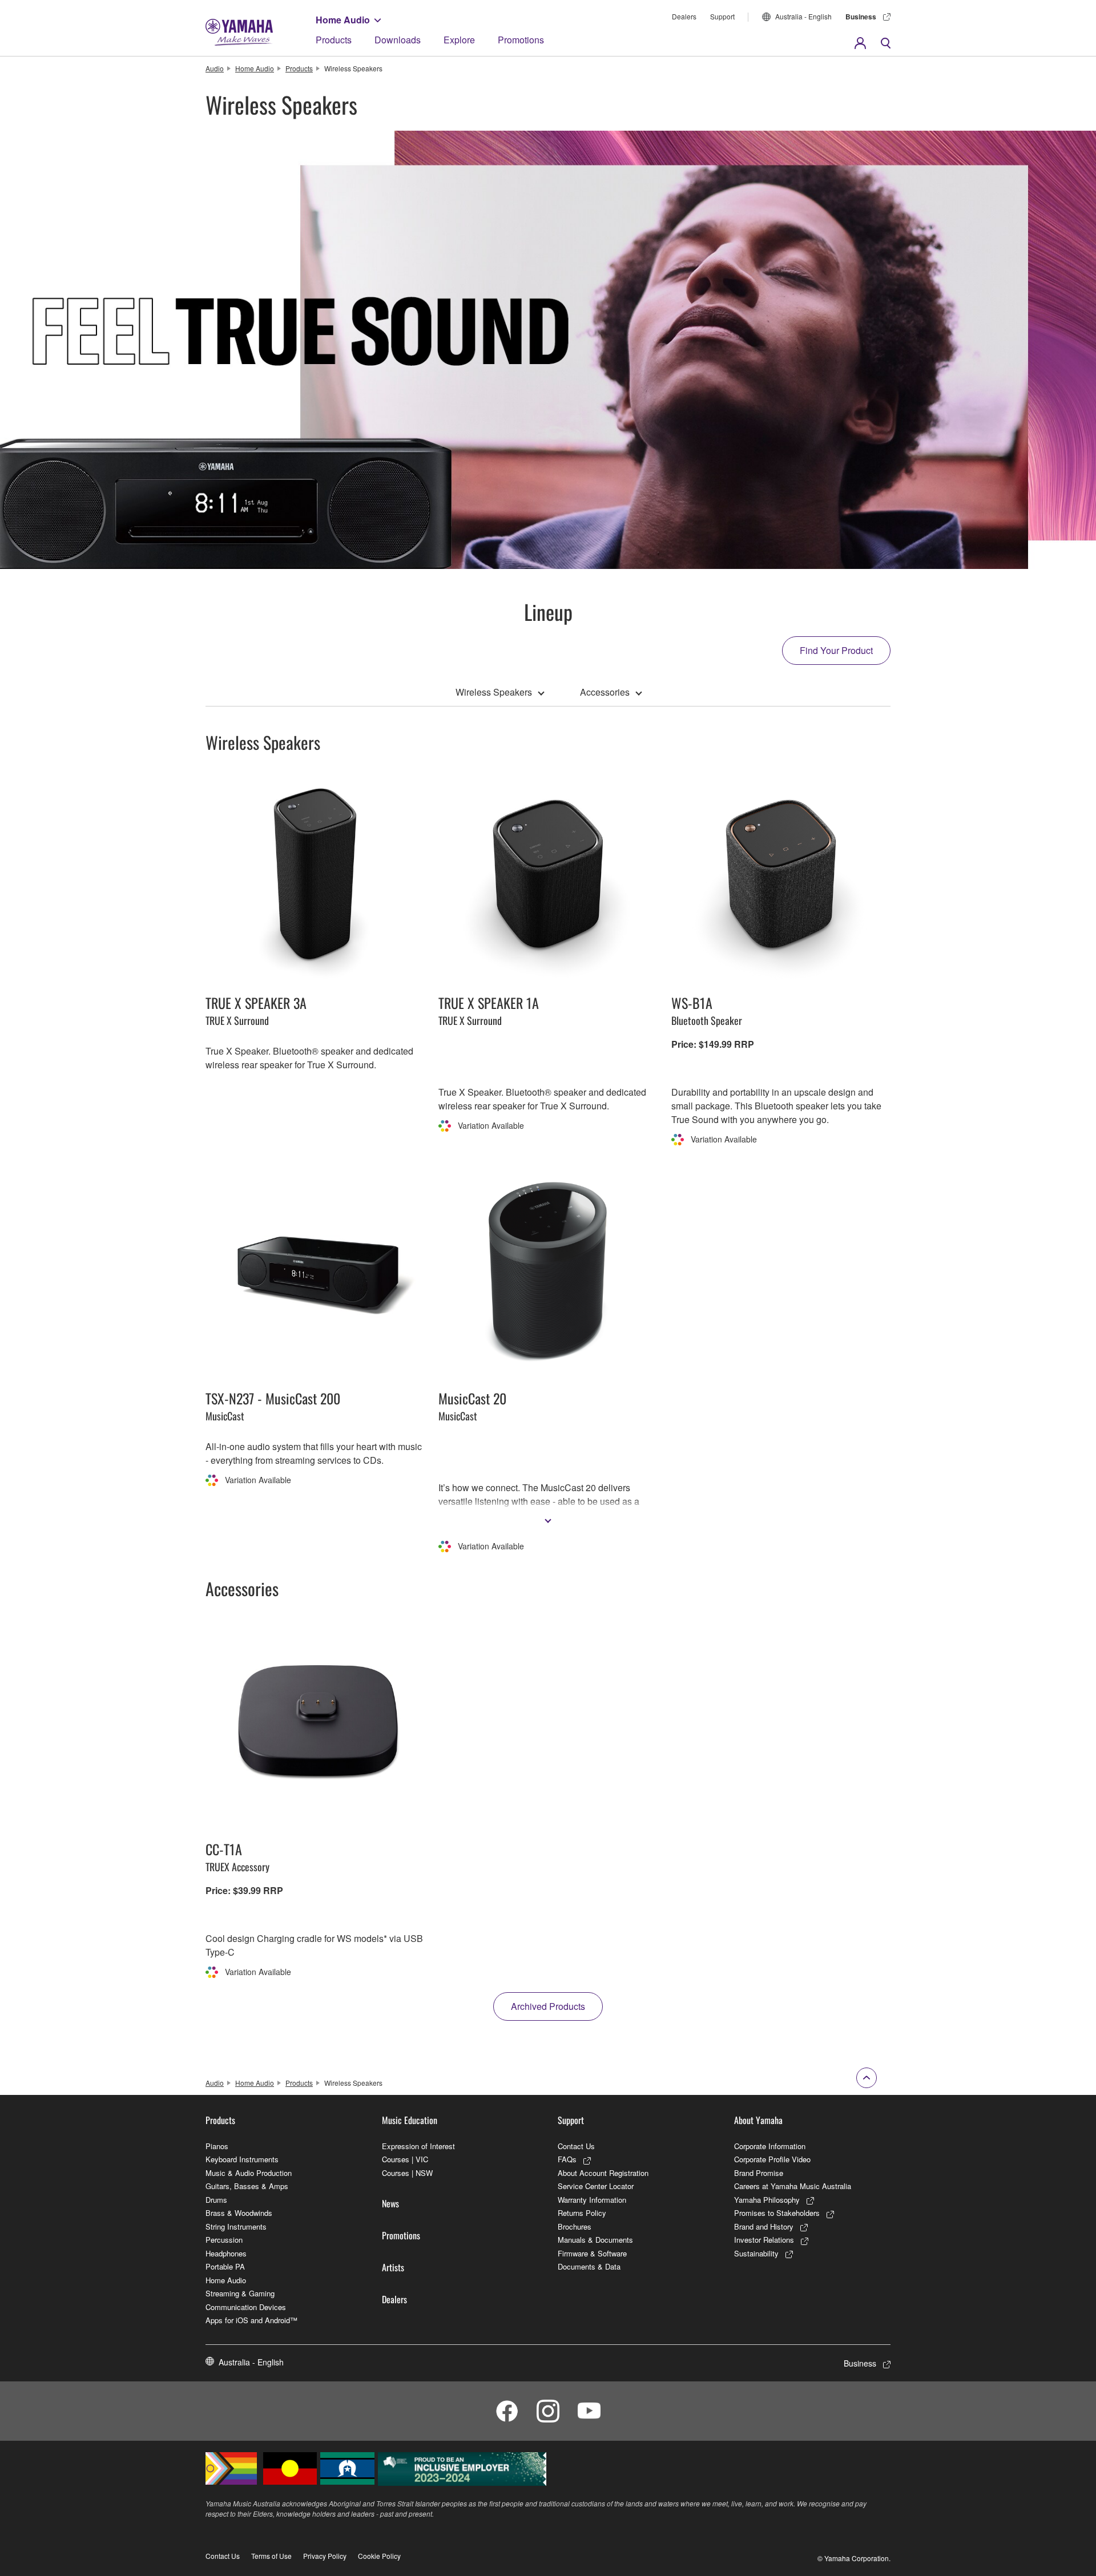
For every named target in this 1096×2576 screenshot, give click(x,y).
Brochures (575, 2226)
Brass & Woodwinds (239, 2213)
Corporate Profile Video (772, 2159)
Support (722, 16)
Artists (393, 2267)
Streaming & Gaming (240, 2293)
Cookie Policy (379, 2556)
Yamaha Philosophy (767, 2200)
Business (861, 17)
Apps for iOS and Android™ (251, 2320)
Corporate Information (770, 2146)
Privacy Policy (325, 2556)
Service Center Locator (596, 2186)
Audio (215, 68)
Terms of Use (271, 2556)
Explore (459, 40)
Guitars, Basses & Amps (247, 2186)
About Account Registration (603, 2173)
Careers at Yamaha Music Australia (793, 2186)
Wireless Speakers (494, 692)
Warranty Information (592, 2200)
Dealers (684, 16)
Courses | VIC (405, 2159)
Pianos (217, 2146)
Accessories (605, 692)
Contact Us (576, 2146)
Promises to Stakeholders (777, 2213)
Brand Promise (759, 2173)
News (390, 2203)
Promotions (521, 40)
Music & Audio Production (249, 2173)
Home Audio (343, 20)
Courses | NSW (407, 2173)
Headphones (226, 2253)
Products (334, 40)
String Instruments (236, 2226)
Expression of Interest (418, 2146)
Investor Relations (764, 2240)
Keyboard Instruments (242, 2159)
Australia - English (803, 16)
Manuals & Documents (595, 2240)
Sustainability (756, 2253)
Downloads (398, 40)
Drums (216, 2200)
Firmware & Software (592, 2253)
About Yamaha (758, 2120)
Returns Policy (582, 2213)
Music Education (410, 2120)
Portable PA (225, 2266)
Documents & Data (589, 2266)
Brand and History (764, 2226)
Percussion (224, 2240)
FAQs (567, 2159)
